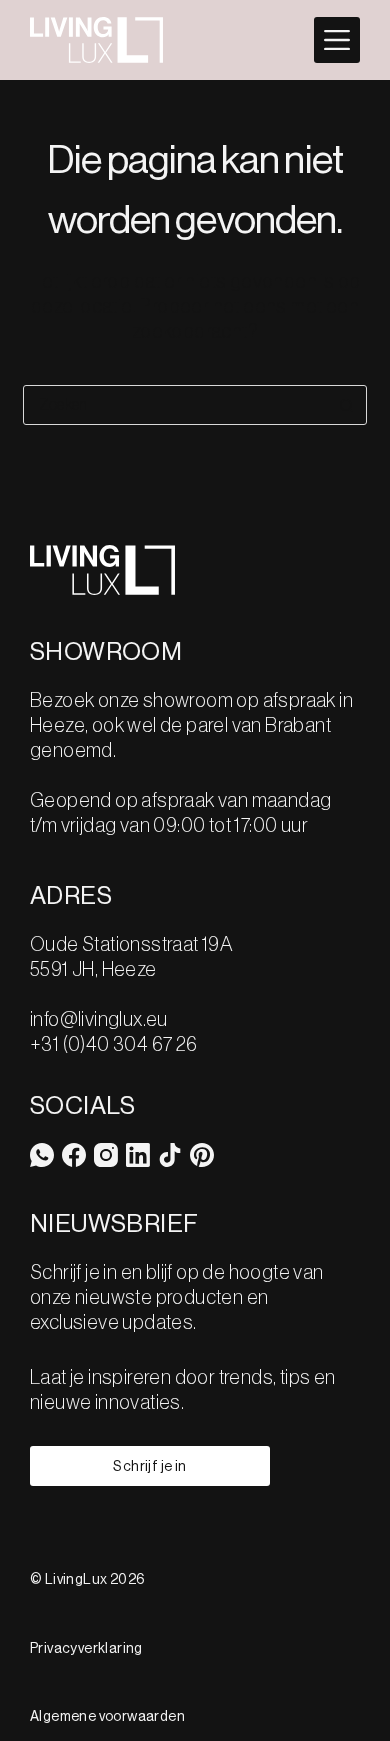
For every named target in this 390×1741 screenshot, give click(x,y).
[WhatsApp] (42, 1155)
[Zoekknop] (347, 405)
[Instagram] (106, 1155)
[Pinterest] (202, 1155)
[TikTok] (170, 1155)
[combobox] (175, 405)
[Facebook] (74, 1155)
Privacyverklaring (86, 1649)
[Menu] (337, 40)
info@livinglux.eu (99, 1020)
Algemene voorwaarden (107, 1717)
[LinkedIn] (138, 1155)
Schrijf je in (149, 1466)
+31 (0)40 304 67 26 (114, 1045)
